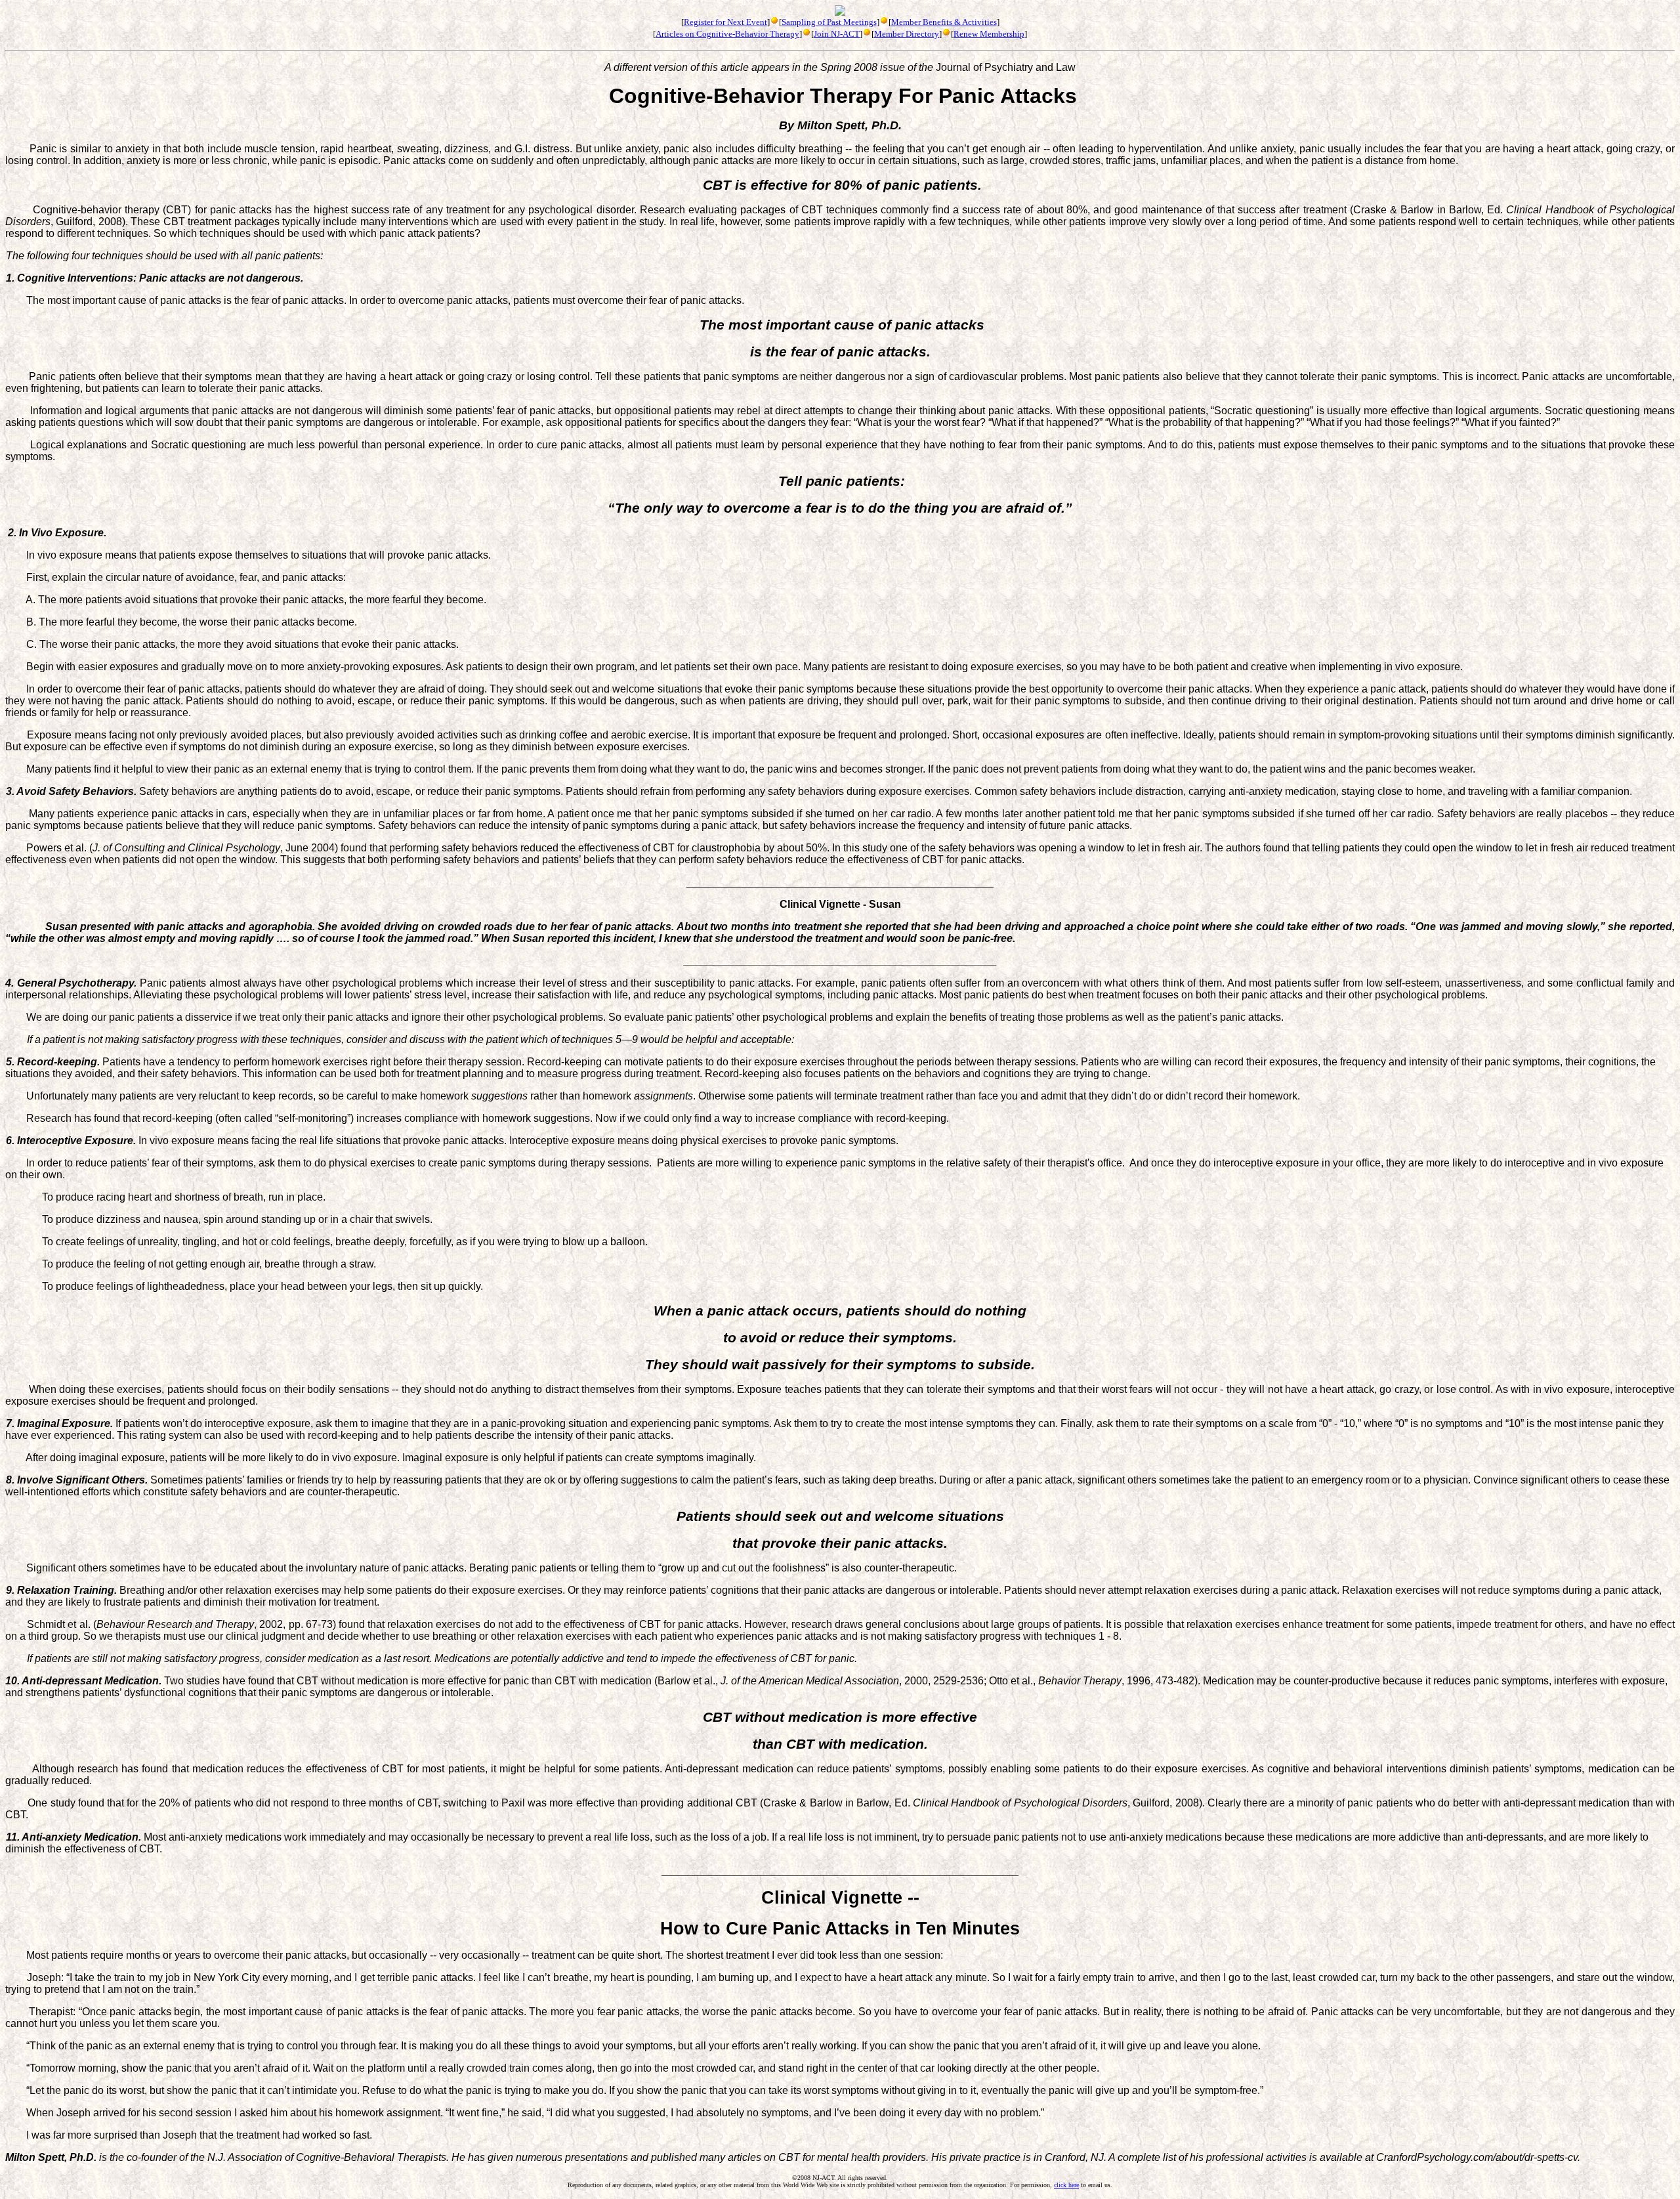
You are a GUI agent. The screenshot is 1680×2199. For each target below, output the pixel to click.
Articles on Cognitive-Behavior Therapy (727, 34)
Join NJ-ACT (837, 34)
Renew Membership (989, 34)
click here (1066, 2185)
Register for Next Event (725, 22)
